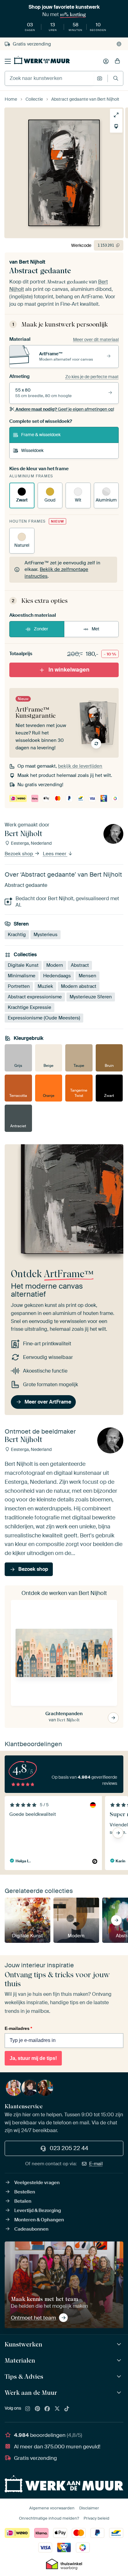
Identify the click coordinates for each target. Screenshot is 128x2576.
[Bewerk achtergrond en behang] (116, 126)
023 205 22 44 (69, 2148)
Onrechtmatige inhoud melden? (49, 2518)
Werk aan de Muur (31, 2393)
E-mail (96, 2164)
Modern (55, 965)
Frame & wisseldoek (41, 435)
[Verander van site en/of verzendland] (119, 44)
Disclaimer (89, 2508)
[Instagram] (28, 2409)
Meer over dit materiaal (96, 340)
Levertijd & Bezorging (38, 2210)
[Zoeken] (116, 78)
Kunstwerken (23, 2344)
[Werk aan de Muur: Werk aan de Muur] (120, 2393)
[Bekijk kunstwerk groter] (116, 115)
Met (96, 629)
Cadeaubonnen (31, 2229)
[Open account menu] (106, 61)
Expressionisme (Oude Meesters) (44, 1018)
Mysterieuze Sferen (91, 997)
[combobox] (49, 78)
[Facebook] (47, 2409)
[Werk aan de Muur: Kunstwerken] (120, 2344)
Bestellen (25, 2192)
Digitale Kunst (23, 965)
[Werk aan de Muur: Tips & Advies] (120, 2377)
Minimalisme (22, 976)
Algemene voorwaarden (52, 2508)
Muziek (45, 986)
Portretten (19, 986)
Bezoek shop (19, 854)
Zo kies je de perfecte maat (92, 377)
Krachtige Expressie (30, 1007)
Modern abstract (79, 986)
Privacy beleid (96, 2518)
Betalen (23, 2201)
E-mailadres (18, 2028)
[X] (57, 2409)
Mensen (87, 976)
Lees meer (55, 854)
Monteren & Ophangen (39, 2220)
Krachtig (17, 934)
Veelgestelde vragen (37, 2183)
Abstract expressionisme (35, 997)
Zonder (41, 629)
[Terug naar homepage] (42, 60)
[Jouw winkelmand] (117, 61)
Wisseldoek (32, 450)
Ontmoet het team (33, 2318)
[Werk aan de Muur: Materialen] (120, 2361)
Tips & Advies (24, 2377)
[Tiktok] (67, 2409)
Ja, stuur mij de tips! (33, 2058)
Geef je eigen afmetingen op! (65, 409)
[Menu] (8, 61)
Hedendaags (57, 976)
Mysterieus (46, 934)
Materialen (20, 2360)
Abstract (80, 965)
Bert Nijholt (32, 262)
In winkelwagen (69, 670)
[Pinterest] (38, 2409)
